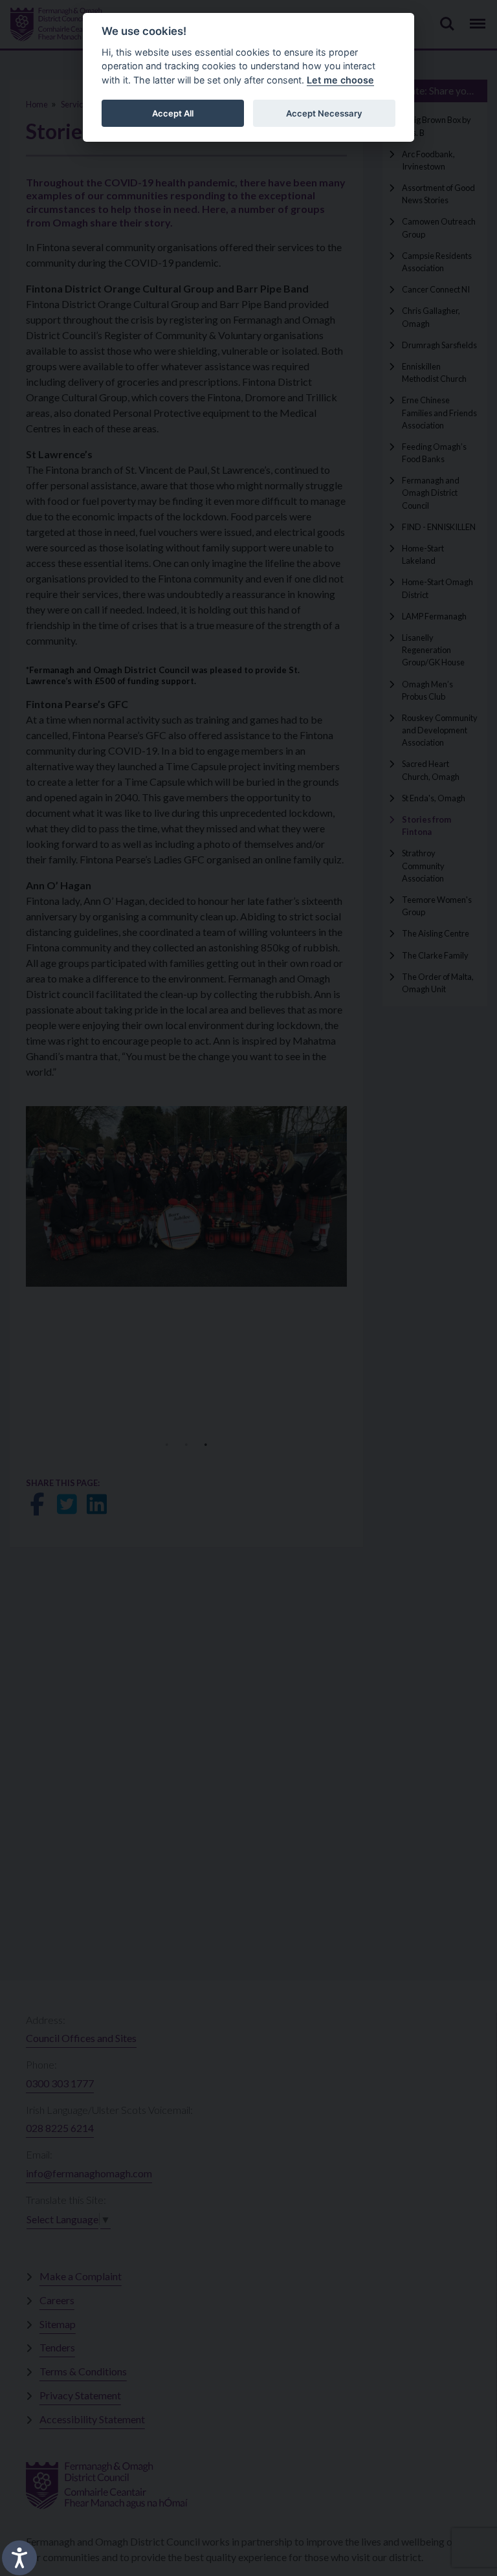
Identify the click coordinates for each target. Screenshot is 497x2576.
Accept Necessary (324, 113)
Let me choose (340, 80)
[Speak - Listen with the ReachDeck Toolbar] (19, 2558)
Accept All (173, 113)
